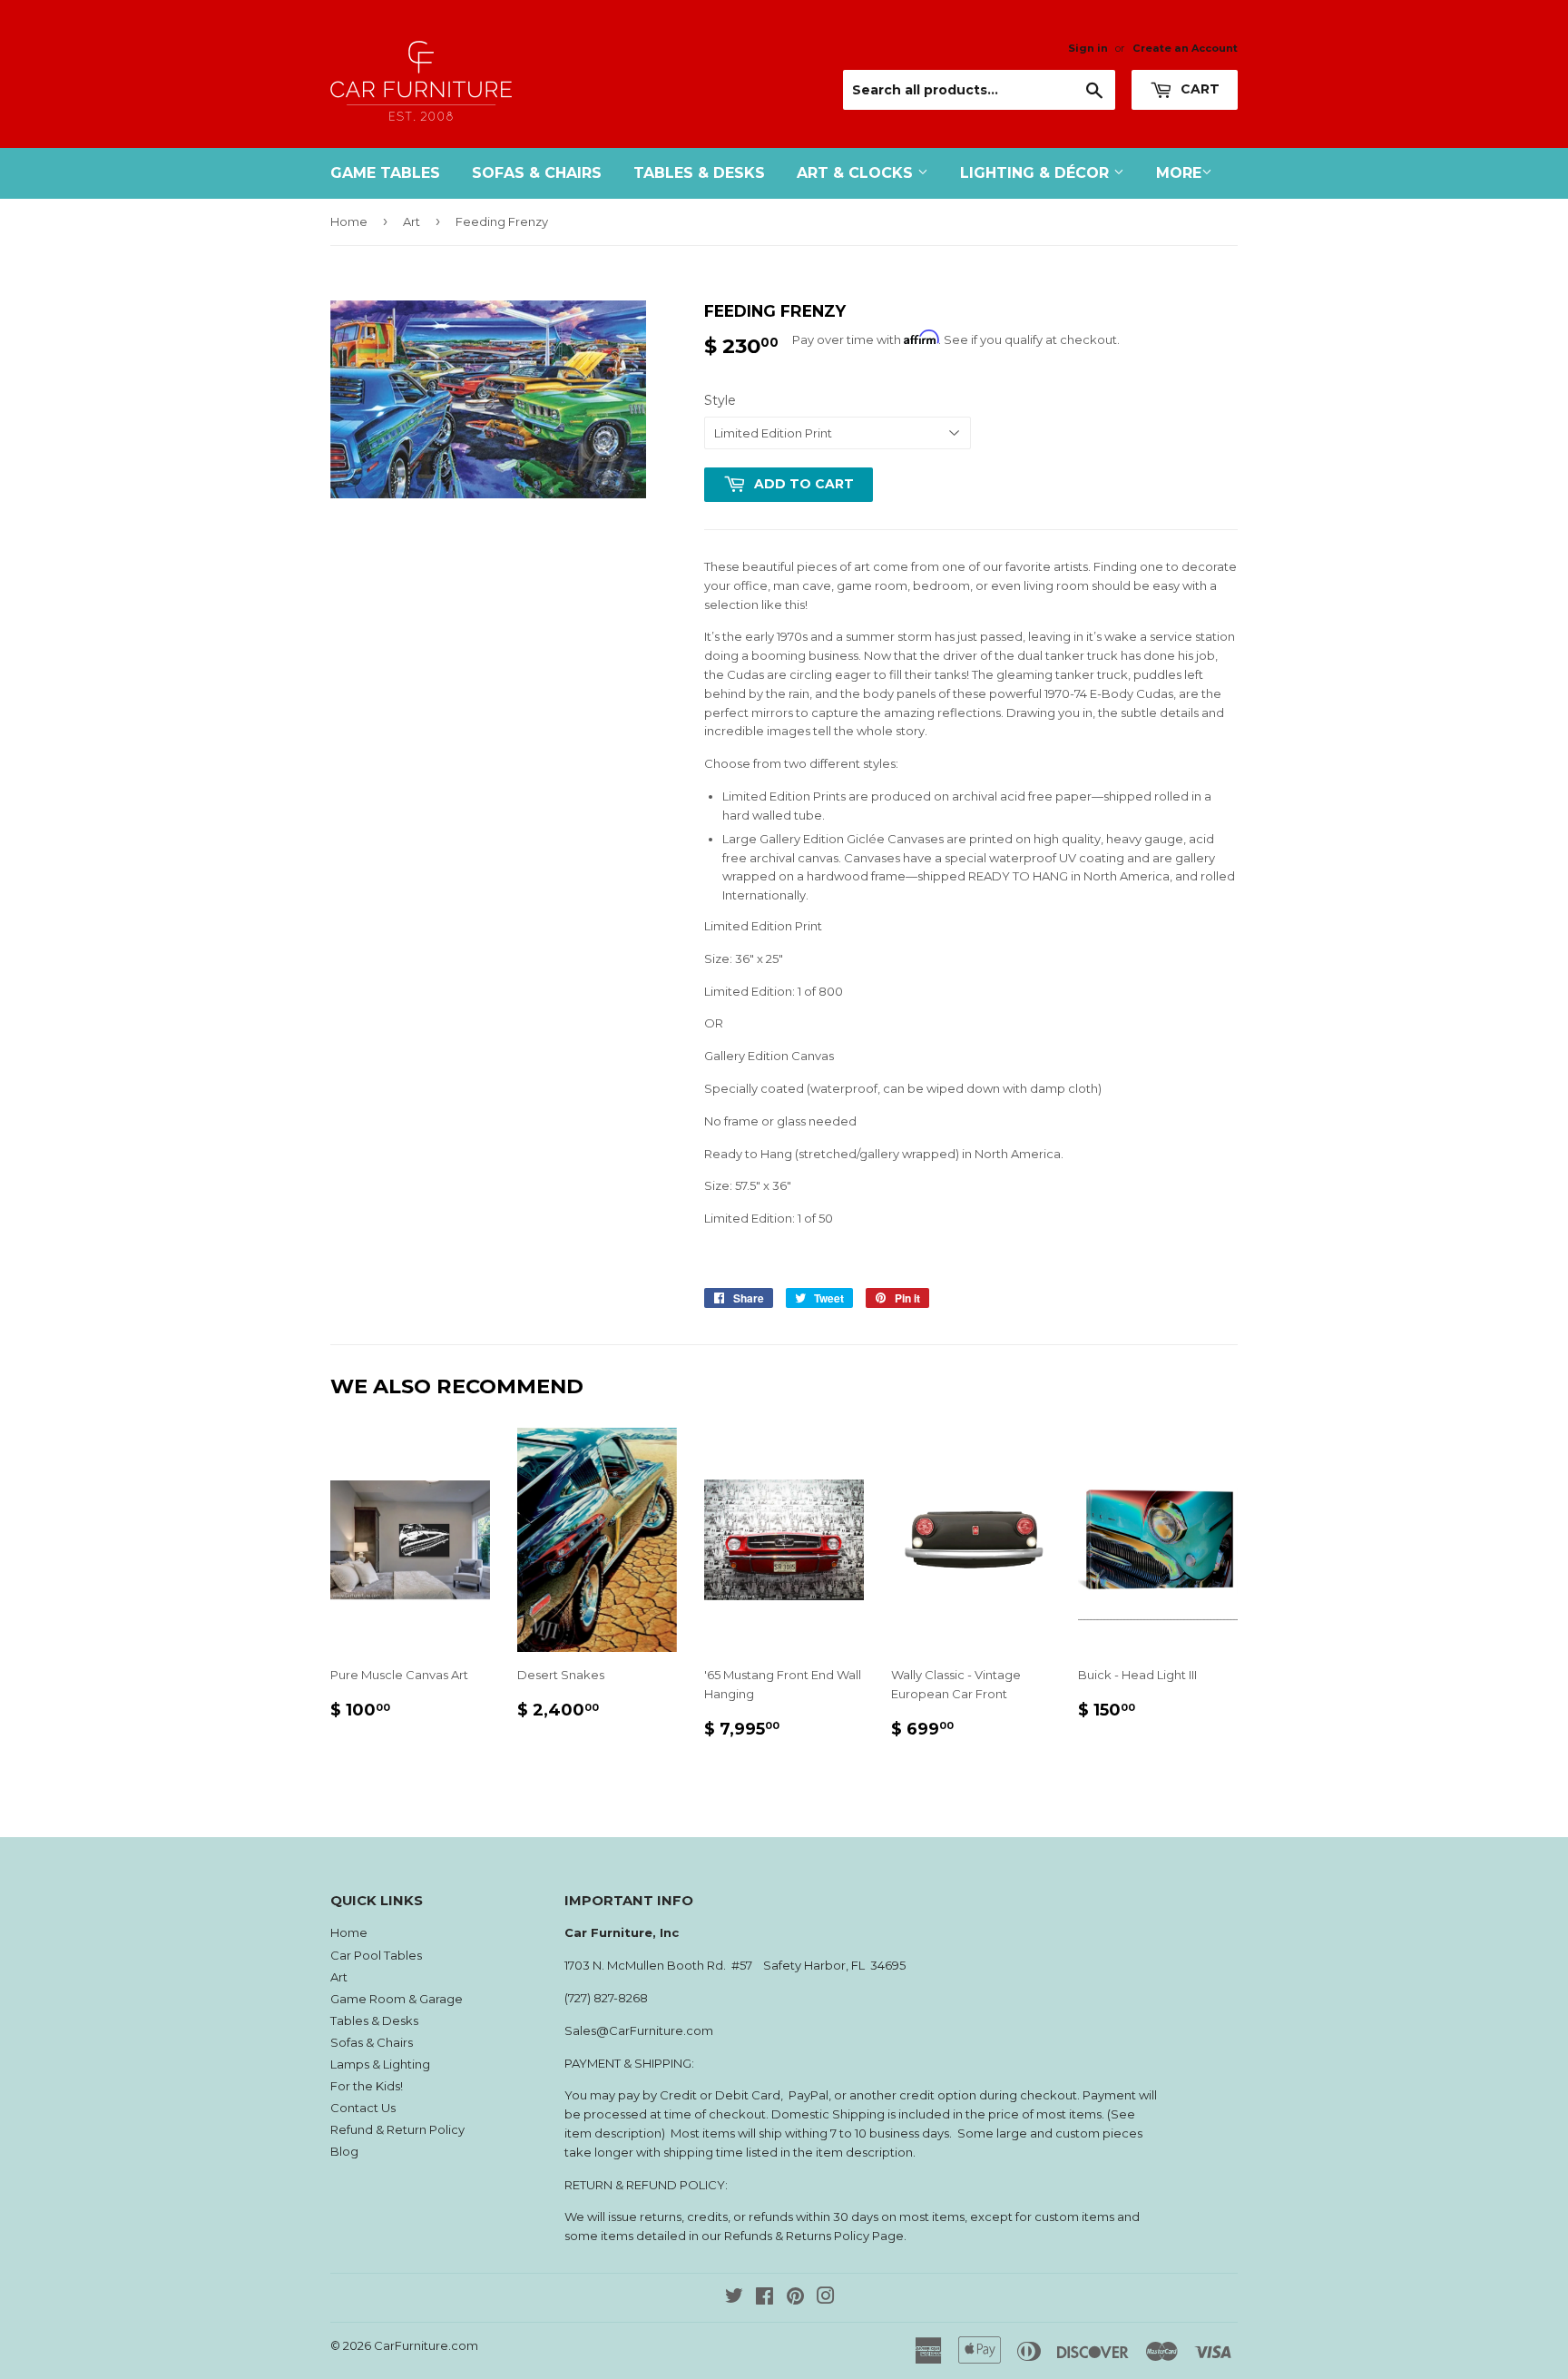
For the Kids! (367, 2086)
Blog (344, 2151)
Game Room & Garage (397, 1999)
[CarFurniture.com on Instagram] (826, 2298)
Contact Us (363, 2108)
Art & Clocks (857, 173)
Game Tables (385, 173)
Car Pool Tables (376, 1955)
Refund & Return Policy (397, 2129)
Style (720, 400)
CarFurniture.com (426, 2345)
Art (412, 221)
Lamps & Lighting (380, 2064)
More (1179, 173)
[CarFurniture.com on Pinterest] (795, 2298)
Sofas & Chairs (537, 173)
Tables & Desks (699, 173)
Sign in (1088, 48)
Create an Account (1185, 48)
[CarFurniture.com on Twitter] (734, 2298)
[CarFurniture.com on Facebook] (764, 2298)
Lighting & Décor (1037, 173)
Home (349, 221)
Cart (1198, 89)
